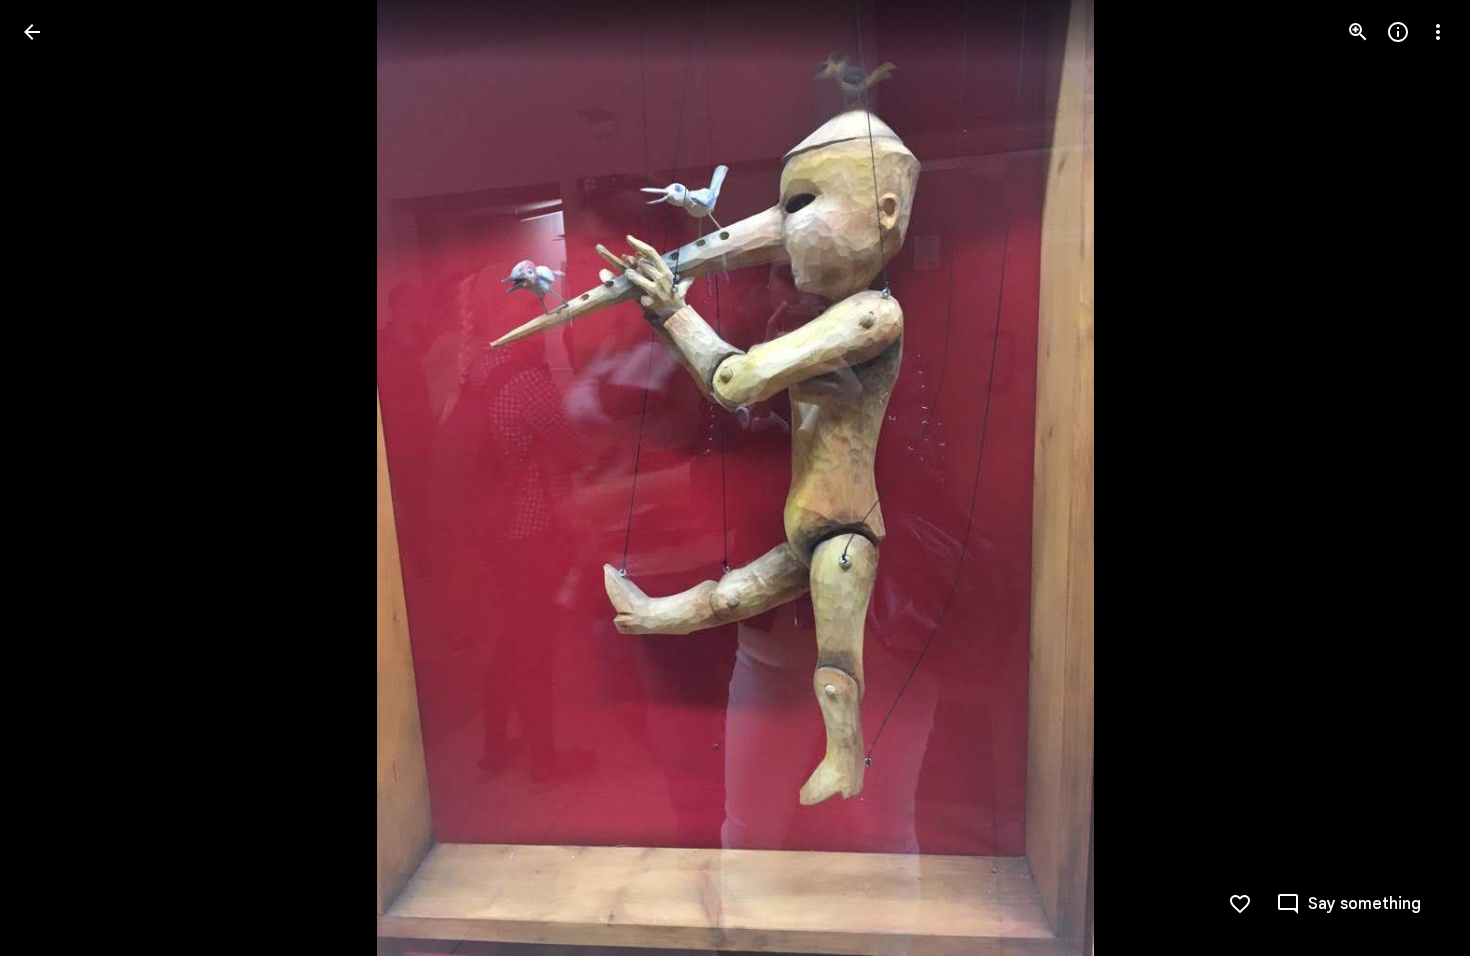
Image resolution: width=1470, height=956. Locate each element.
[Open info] (1398, 32)
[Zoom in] (1358, 32)
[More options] (1438, 32)
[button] (56, 478)
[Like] (1240, 904)
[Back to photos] (32, 32)
